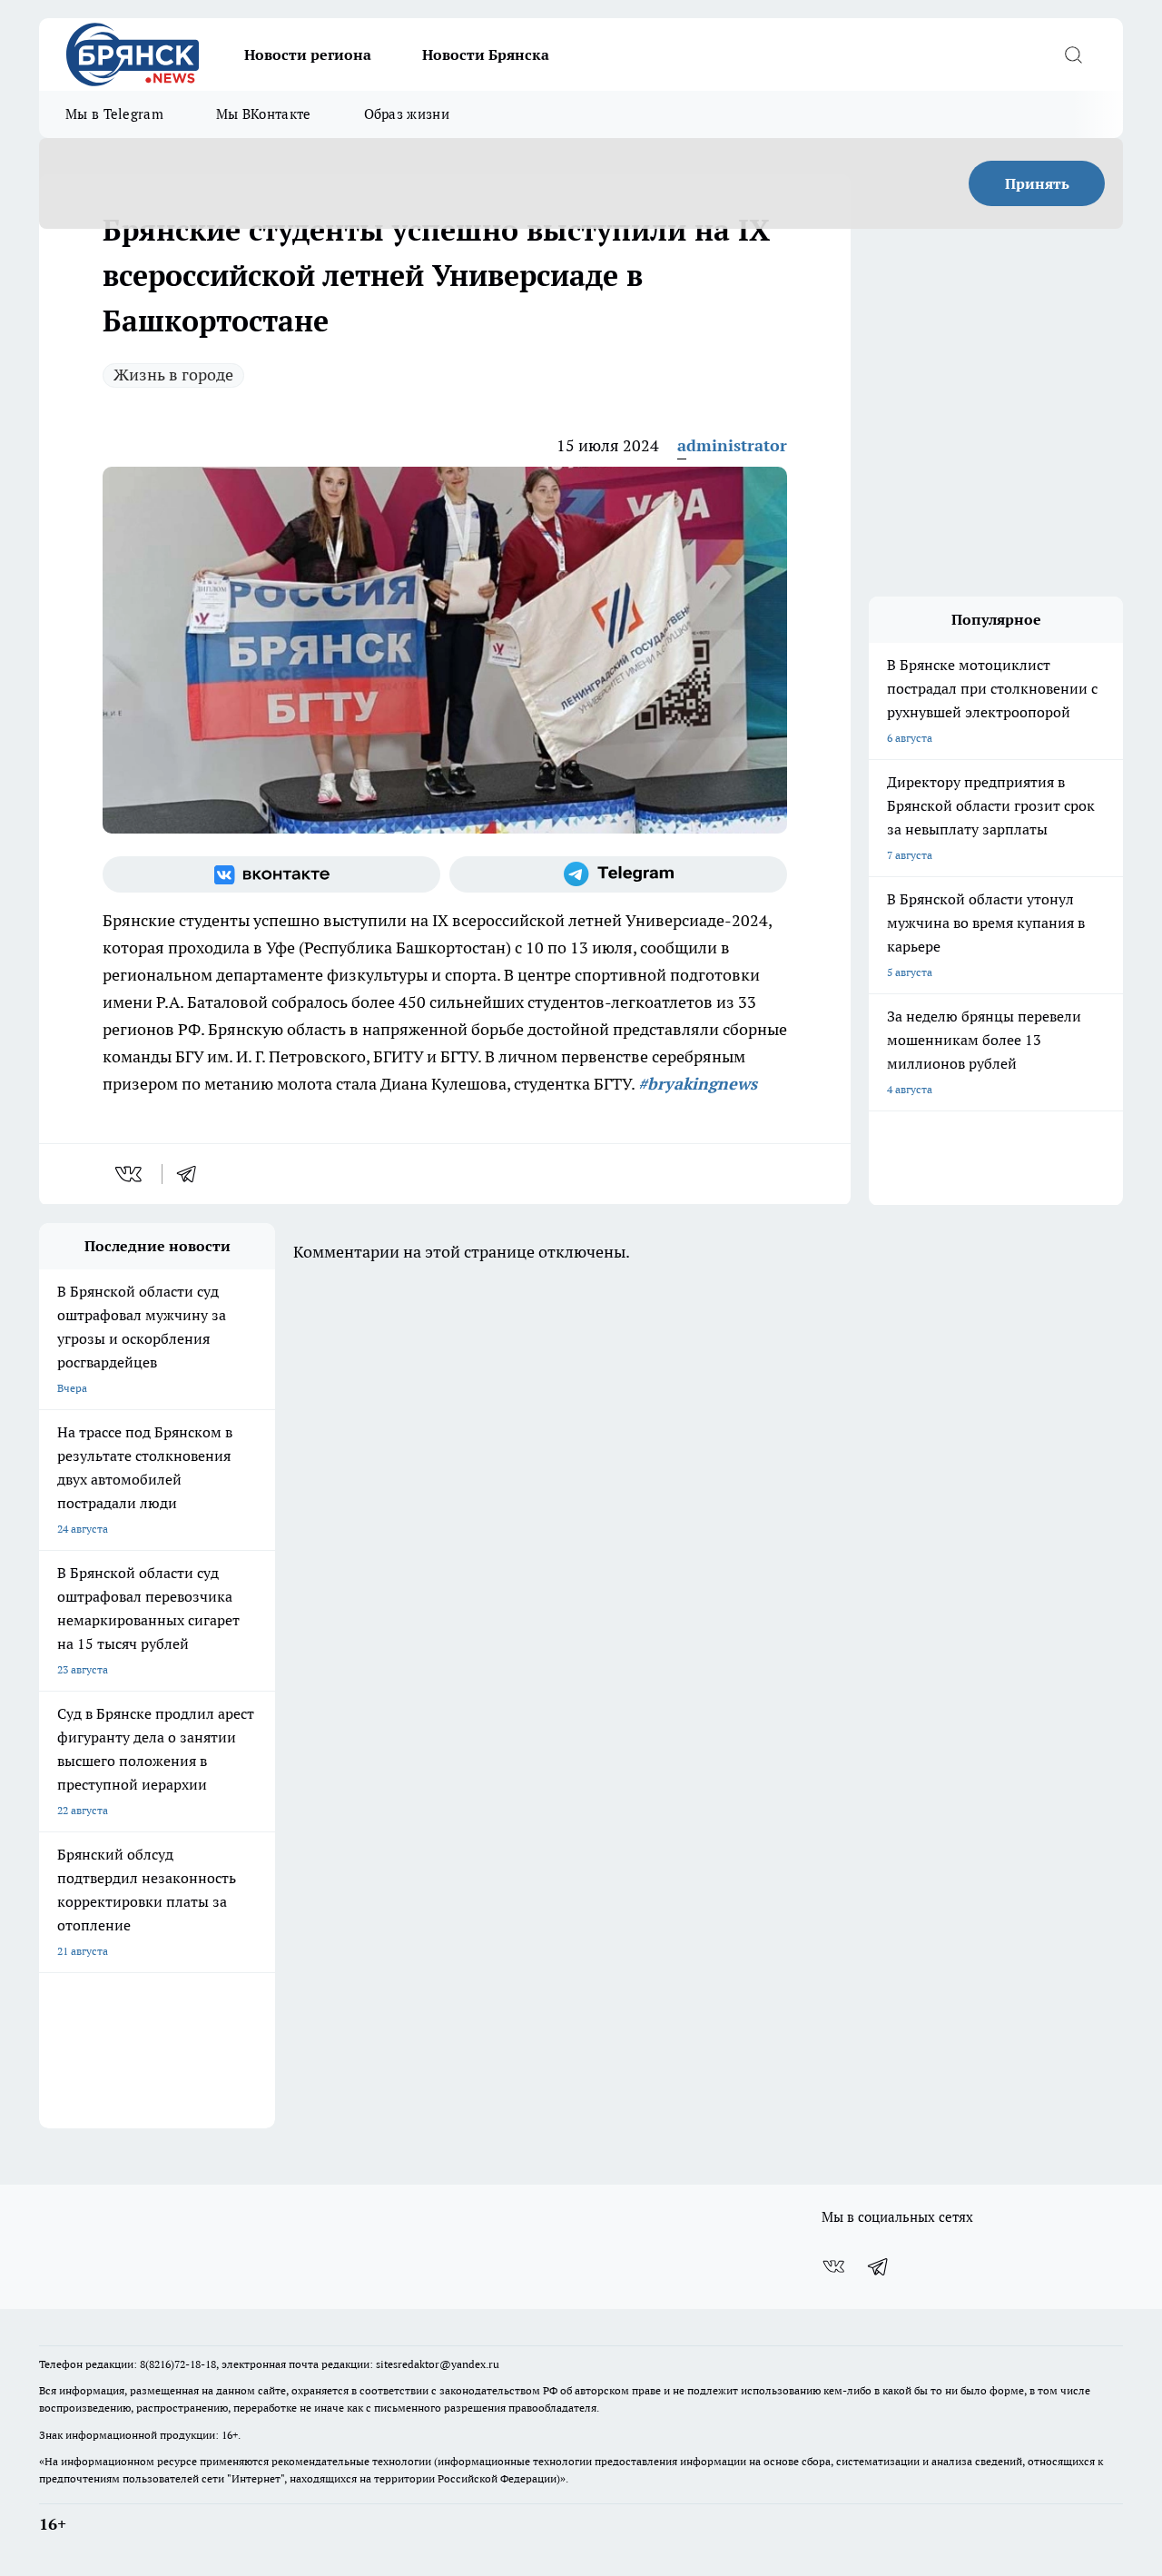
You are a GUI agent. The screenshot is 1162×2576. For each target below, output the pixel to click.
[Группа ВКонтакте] (271, 874)
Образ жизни (407, 114)
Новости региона (308, 54)
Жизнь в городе (173, 375)
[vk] (130, 1174)
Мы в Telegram (114, 114)
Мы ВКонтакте (264, 114)
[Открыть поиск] (1073, 54)
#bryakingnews (698, 1084)
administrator (732, 445)
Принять (1037, 183)
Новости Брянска (486, 54)
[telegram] (192, 1174)
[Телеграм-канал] (618, 874)
